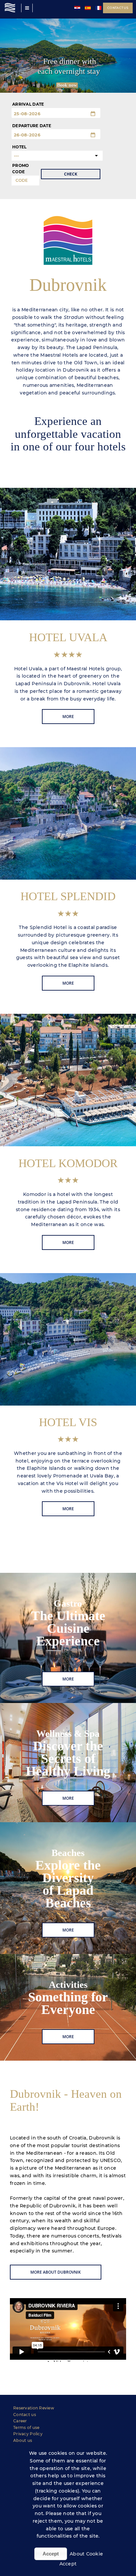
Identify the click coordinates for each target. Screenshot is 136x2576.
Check (71, 174)
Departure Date (32, 126)
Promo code (20, 169)
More (68, 717)
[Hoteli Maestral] (10, 8)
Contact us (118, 8)
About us (23, 2440)
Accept (51, 2554)
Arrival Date (28, 104)
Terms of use (26, 2427)
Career (20, 2421)
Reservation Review (34, 2408)
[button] (68, 461)
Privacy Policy (28, 2434)
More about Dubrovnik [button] (56, 2272)
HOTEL (19, 147)
